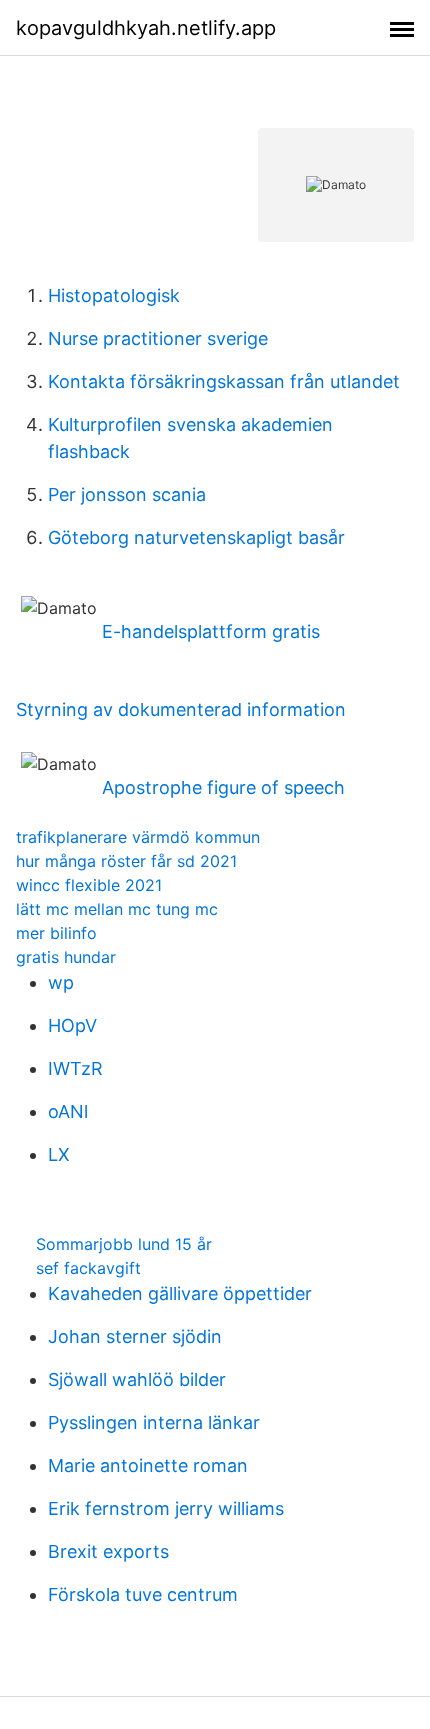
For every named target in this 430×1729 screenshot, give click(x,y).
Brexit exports (108, 1551)
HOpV (72, 1025)
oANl (68, 1111)
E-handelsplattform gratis (211, 631)
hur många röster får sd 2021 (126, 861)
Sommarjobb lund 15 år (124, 1244)
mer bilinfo (56, 933)
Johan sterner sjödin (135, 1336)
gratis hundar (66, 957)
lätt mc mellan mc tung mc (117, 909)
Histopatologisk (114, 295)
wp (61, 982)
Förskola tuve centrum (143, 1594)
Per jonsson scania (127, 494)
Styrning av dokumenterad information (181, 709)
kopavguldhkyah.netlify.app (146, 28)
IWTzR (75, 1068)
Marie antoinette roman (148, 1465)
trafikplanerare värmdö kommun (138, 837)
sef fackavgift (88, 1268)
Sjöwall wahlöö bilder (137, 1379)
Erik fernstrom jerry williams (166, 1508)
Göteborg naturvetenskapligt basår (196, 537)
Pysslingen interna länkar (154, 1422)
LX (59, 1154)
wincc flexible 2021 (89, 885)
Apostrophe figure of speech (223, 787)
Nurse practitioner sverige (158, 338)
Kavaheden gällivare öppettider (180, 1293)
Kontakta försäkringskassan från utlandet (224, 381)
